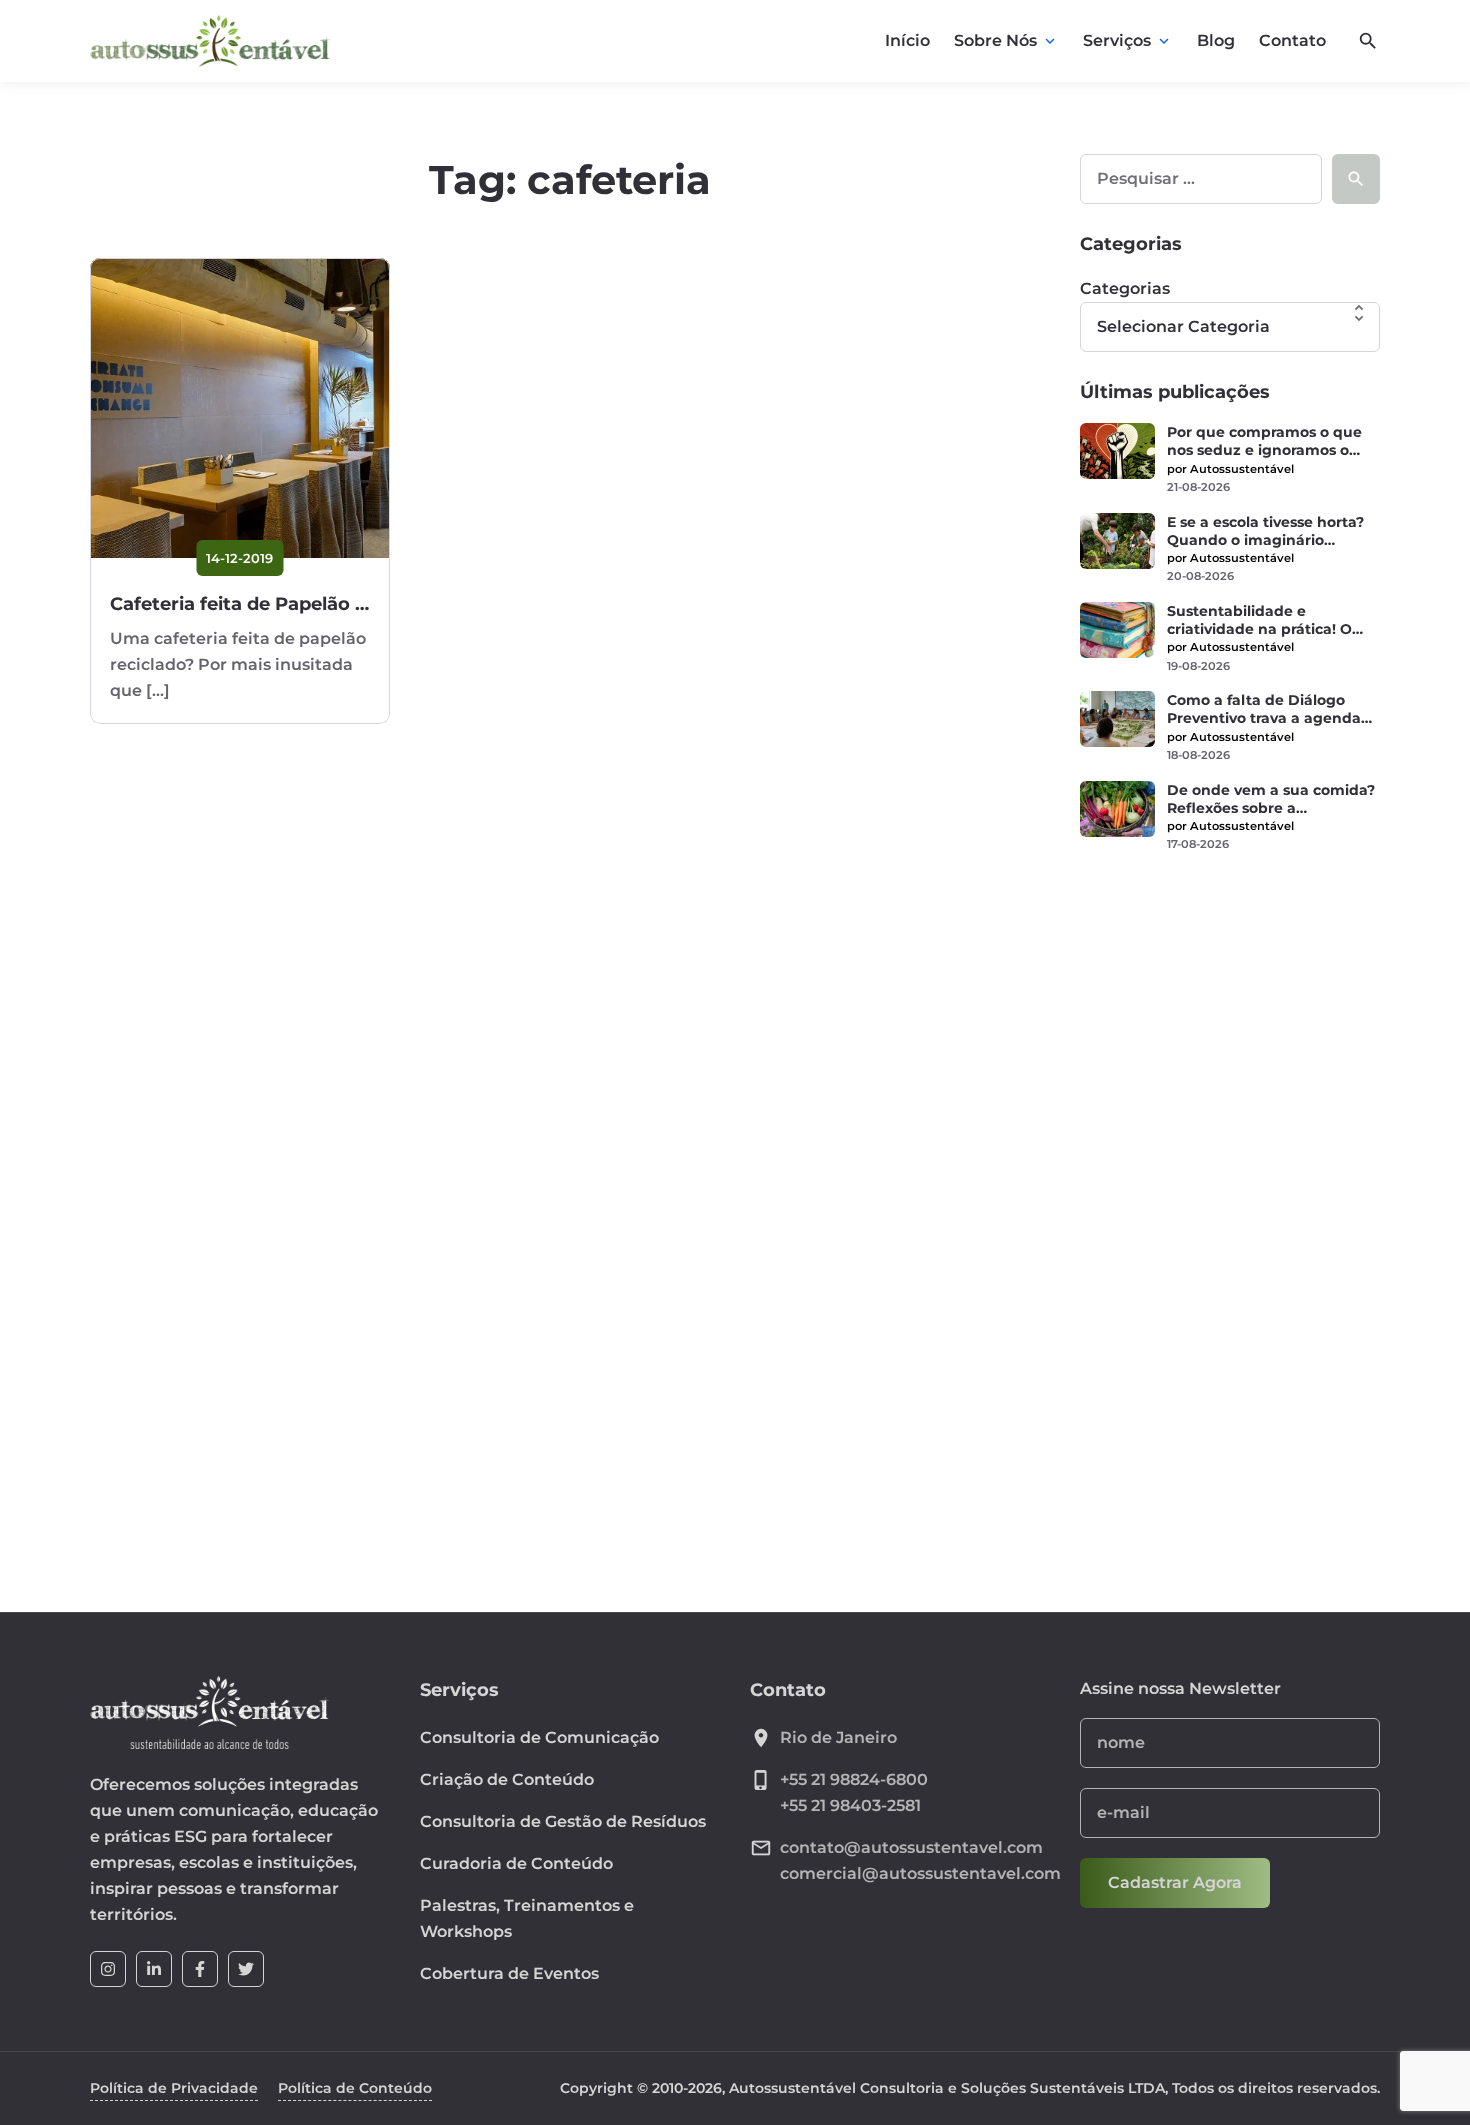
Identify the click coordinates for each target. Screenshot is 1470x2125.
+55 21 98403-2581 (850, 1805)
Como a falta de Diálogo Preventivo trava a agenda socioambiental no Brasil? (1264, 709)
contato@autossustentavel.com (911, 1847)
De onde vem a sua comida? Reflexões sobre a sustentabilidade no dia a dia (1271, 799)
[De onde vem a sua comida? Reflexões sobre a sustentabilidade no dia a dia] (1117, 809)
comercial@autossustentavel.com (920, 1873)
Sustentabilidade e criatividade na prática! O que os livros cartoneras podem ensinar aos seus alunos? (1259, 620)
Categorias (1125, 288)
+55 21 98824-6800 (854, 1779)
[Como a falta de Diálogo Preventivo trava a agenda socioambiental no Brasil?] (1117, 719)
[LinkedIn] (154, 1969)
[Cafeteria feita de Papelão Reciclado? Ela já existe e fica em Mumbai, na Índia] (240, 408)
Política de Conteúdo (355, 2088)
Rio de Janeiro (838, 1737)
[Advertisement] (1230, 1184)
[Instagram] (108, 1969)
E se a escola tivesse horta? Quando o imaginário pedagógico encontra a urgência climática (1265, 531)
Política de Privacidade (174, 2088)
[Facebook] (200, 1969)
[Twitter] (246, 1969)
